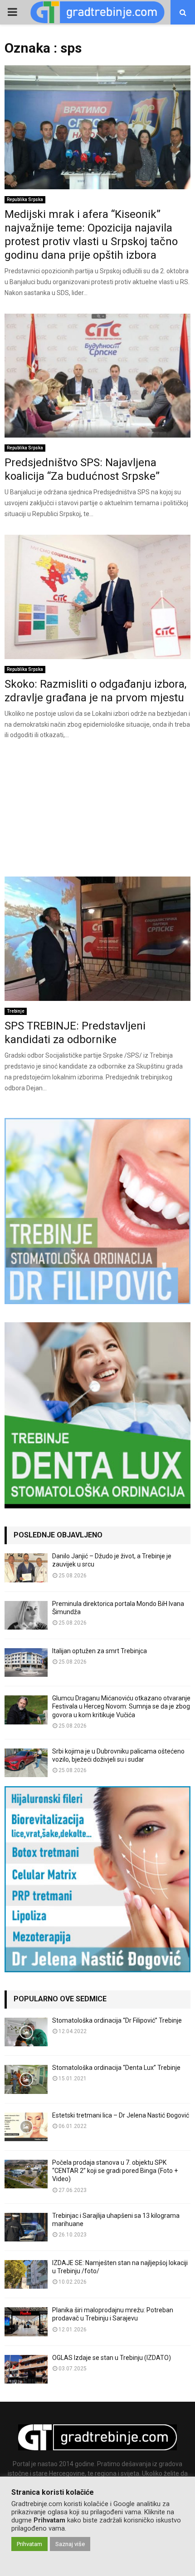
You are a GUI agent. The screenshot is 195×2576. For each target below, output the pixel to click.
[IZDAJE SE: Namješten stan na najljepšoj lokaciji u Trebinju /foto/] (26, 2274)
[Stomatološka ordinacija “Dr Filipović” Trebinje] (26, 2032)
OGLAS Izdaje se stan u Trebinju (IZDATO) (112, 2358)
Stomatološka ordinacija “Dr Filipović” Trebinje (117, 2020)
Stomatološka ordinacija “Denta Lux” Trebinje (116, 2068)
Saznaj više (70, 2544)
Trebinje (16, 1011)
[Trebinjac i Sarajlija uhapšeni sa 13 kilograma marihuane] (26, 2227)
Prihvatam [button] (29, 2544)
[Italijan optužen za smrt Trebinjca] (26, 1662)
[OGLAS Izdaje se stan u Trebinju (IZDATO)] (26, 2369)
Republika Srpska (25, 199)
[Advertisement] (97, 812)
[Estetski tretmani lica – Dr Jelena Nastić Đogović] (26, 2127)
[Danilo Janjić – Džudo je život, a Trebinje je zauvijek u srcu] (26, 1568)
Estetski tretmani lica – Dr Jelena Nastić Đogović (121, 2115)
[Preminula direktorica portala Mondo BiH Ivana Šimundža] (26, 1615)
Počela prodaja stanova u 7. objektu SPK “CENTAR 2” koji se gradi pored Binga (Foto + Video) (115, 2171)
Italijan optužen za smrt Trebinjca (100, 1651)
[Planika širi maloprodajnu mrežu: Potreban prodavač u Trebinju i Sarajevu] (26, 2322)
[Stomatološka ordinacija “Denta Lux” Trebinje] (26, 2079)
